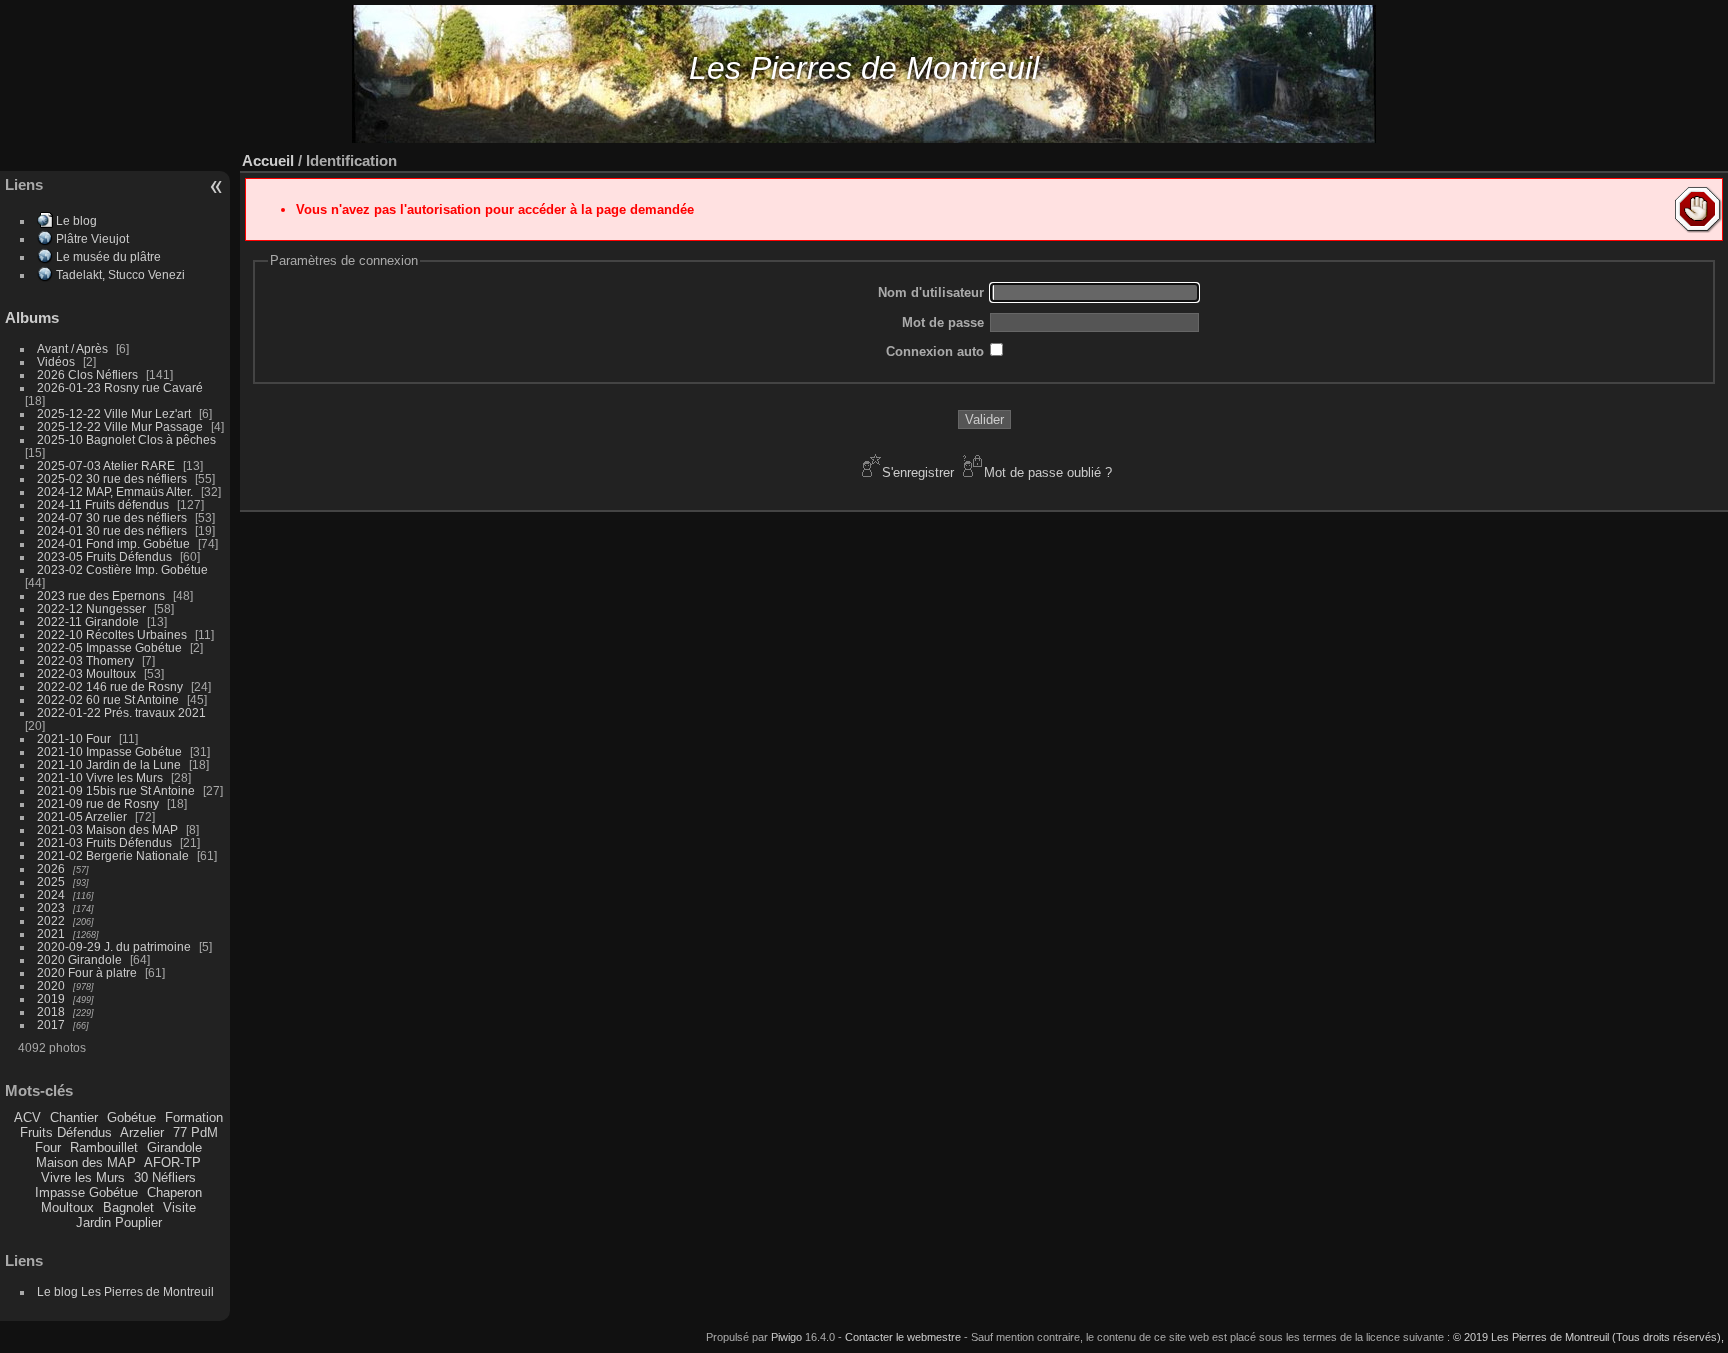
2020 (51, 985)
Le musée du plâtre (108, 256)
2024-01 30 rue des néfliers (113, 530)
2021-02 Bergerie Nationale (113, 855)
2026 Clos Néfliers (87, 374)
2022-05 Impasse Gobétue (109, 647)
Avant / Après (72, 348)
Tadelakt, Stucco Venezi (120, 274)
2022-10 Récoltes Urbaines (112, 634)
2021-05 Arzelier (82, 816)
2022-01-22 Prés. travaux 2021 (121, 712)
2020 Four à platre (87, 972)
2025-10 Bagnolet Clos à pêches (126, 439)
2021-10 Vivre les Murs (100, 777)
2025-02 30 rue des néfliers (112, 478)
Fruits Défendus (66, 1132)
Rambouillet (104, 1147)
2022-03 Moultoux (86, 673)
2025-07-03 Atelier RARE (106, 465)
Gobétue (131, 1117)
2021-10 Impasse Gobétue (109, 751)
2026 (51, 868)
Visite (179, 1207)
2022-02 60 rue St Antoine (108, 699)
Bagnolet (128, 1207)
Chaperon (174, 1192)
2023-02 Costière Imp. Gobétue (122, 569)
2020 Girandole (79, 959)
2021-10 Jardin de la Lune (109, 764)
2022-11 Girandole (88, 621)
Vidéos (56, 361)
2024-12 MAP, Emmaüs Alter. (115, 491)
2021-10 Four (74, 738)
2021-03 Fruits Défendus (104, 842)
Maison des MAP (86, 1162)
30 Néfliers (165, 1177)
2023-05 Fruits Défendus (104, 556)
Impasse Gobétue (86, 1192)
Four (48, 1147)
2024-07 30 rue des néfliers (112, 517)
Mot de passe (943, 322)
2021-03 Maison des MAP (107, 829)
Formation (194, 1117)
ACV (27, 1117)
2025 (51, 881)
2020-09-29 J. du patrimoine (114, 946)
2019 (51, 998)
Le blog (76, 220)
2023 (51, 907)
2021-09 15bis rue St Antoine (116, 790)
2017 (51, 1024)
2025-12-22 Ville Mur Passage (120, 426)
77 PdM (195, 1132)
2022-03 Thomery (85, 660)
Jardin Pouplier (119, 1222)
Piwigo (786, 1337)
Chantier (74, 1117)
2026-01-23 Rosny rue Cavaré (120, 387)
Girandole (174, 1147)
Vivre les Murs (83, 1177)
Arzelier (142, 1132)
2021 (51, 933)
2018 (51, 1011)
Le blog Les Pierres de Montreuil (125, 1291)
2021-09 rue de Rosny (98, 803)
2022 (51, 920)
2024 (51, 894)
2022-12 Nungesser (91, 608)
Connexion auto (935, 351)
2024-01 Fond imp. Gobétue (113, 543)
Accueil (268, 160)
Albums (32, 317)
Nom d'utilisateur (931, 292)
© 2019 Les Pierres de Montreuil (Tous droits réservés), (1588, 1337)
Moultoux (67, 1207)
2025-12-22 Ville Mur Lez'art (114, 413)
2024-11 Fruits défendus (103, 504)
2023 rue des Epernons (101, 595)
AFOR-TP (172, 1162)
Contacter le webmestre (903, 1337)
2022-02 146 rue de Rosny (110, 686)
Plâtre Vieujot (92, 238)
